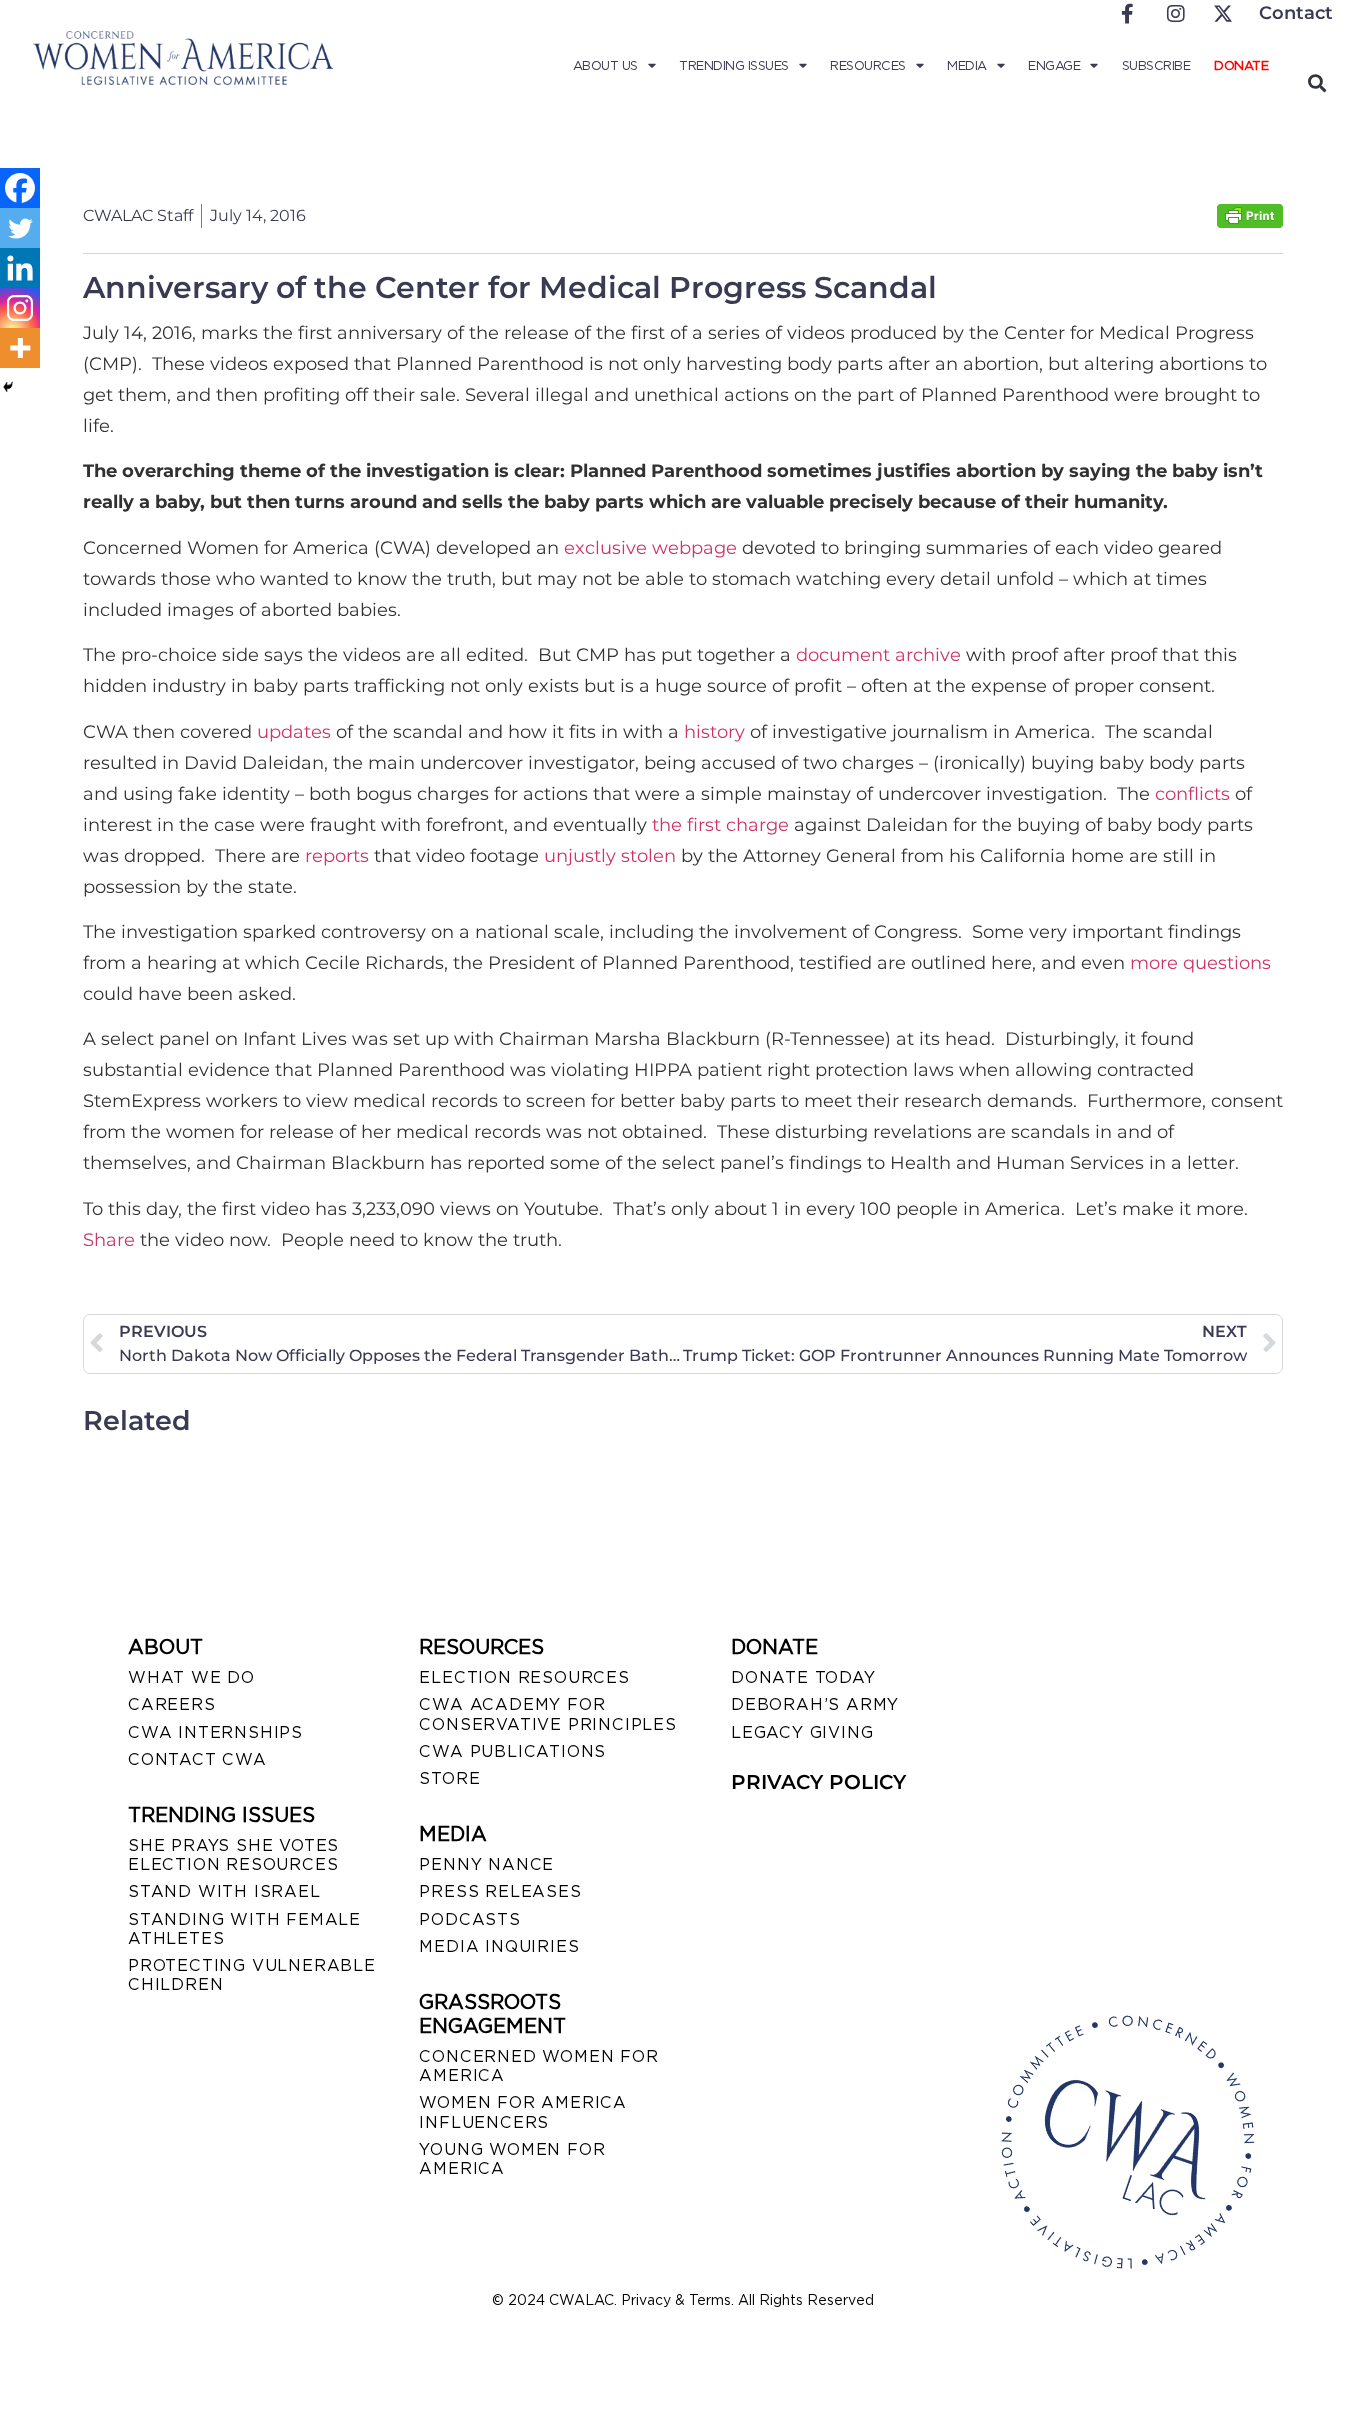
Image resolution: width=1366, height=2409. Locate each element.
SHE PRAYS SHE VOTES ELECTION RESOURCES (233, 1855)
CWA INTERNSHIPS (215, 1732)
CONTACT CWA (197, 1759)
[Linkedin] (20, 268)
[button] (1316, 82)
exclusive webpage (650, 548)
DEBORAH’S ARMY (815, 1704)
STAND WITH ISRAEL (224, 1891)
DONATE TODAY (803, 1677)
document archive (878, 655)
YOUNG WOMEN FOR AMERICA (512, 2159)
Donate (1241, 65)
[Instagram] (20, 308)
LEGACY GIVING (802, 1732)
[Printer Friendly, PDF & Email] (1250, 222)
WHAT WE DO (191, 1677)
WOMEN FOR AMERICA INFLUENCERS (523, 2112)
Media (967, 65)
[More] (20, 348)
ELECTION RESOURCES (524, 1677)
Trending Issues (734, 65)
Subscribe (1156, 65)
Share (109, 1240)
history (714, 732)
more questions (1200, 963)
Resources (868, 65)
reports (337, 856)
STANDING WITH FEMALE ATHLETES (244, 1929)
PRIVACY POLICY (818, 1782)
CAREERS (172, 1704)
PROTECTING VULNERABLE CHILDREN (252, 1975)
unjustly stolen (610, 856)
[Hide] (8, 387)
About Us (605, 65)
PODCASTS (469, 1919)
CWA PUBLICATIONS (512, 1751)
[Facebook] (20, 188)
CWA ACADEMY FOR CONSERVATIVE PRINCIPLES (547, 1714)
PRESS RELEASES (500, 1891)
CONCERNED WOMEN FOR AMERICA (538, 2066)
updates (294, 732)
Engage (1054, 65)
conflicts (1192, 794)
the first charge (720, 825)
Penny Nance (486, 1864)
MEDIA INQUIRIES (499, 1946)
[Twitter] (20, 228)
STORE (449, 1778)
